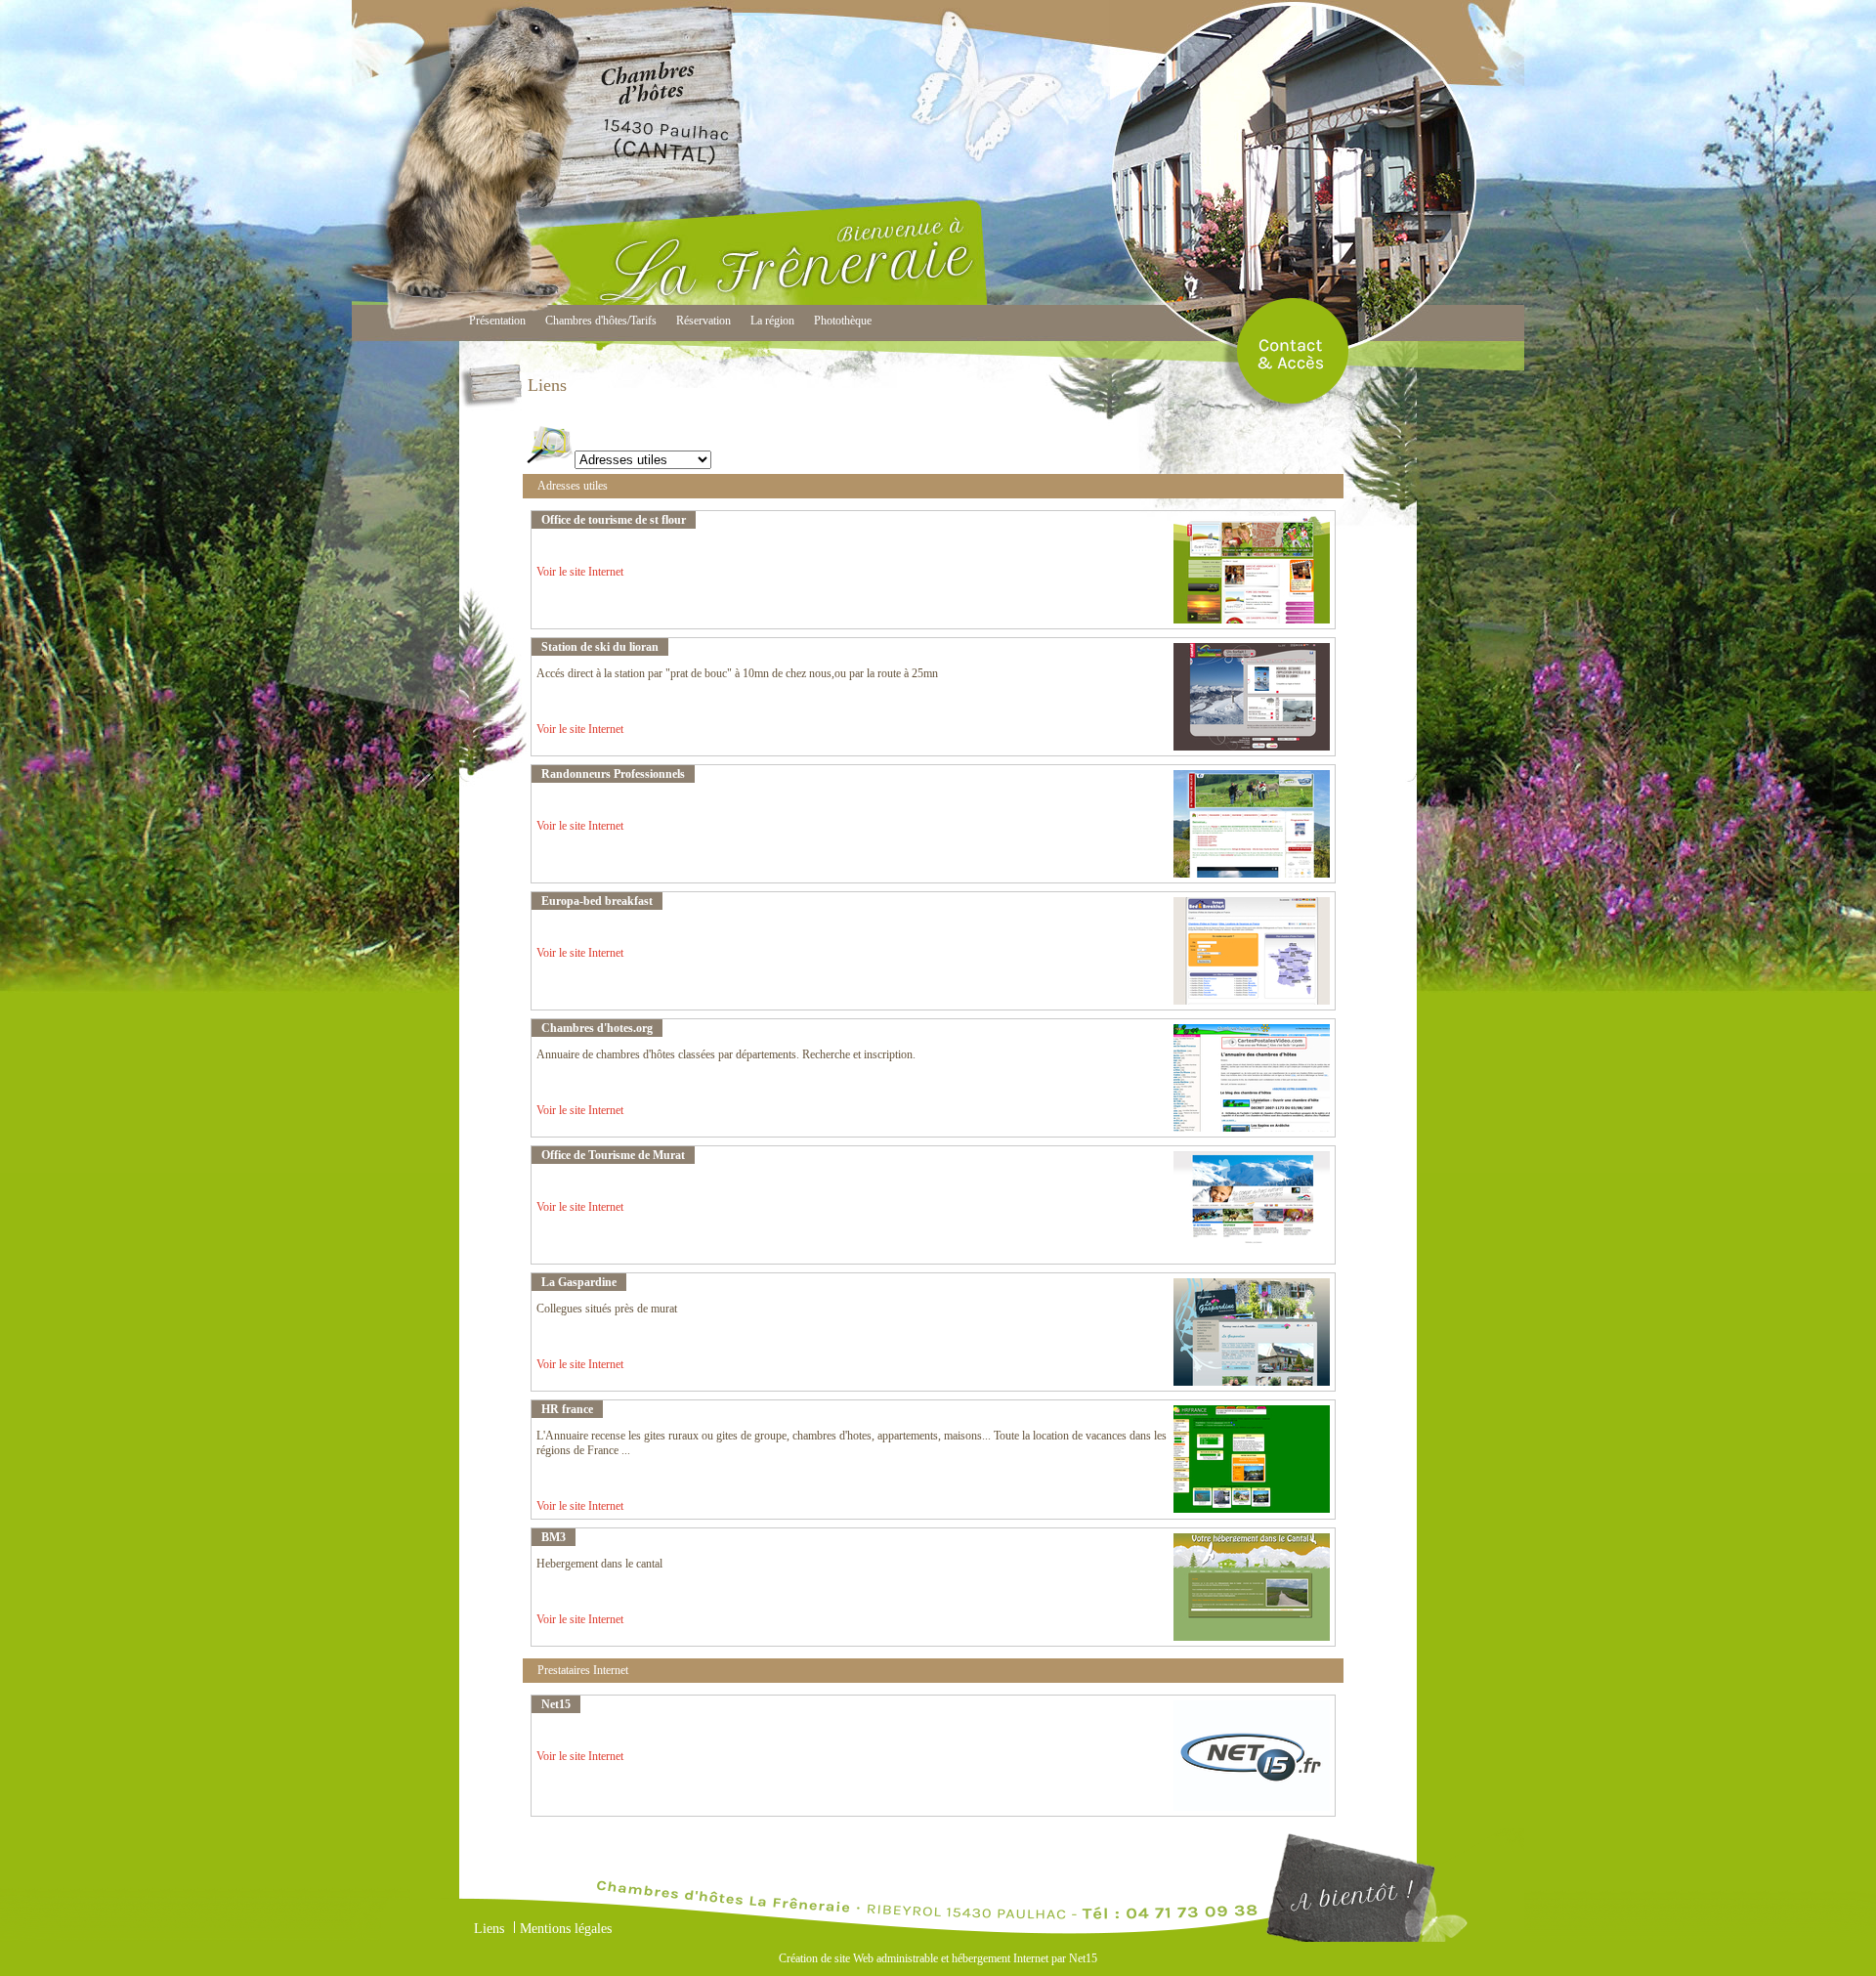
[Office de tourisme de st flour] (1252, 620)
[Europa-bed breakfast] (1252, 1001)
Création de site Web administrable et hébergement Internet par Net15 (938, 1958)
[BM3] (1252, 1637)
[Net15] (1252, 1807)
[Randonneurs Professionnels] (1252, 874)
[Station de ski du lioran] (1252, 747)
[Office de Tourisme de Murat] (1252, 1255)
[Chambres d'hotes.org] (1252, 1128)
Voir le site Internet (580, 572)
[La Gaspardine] (1252, 1382)
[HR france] (1252, 1509)
